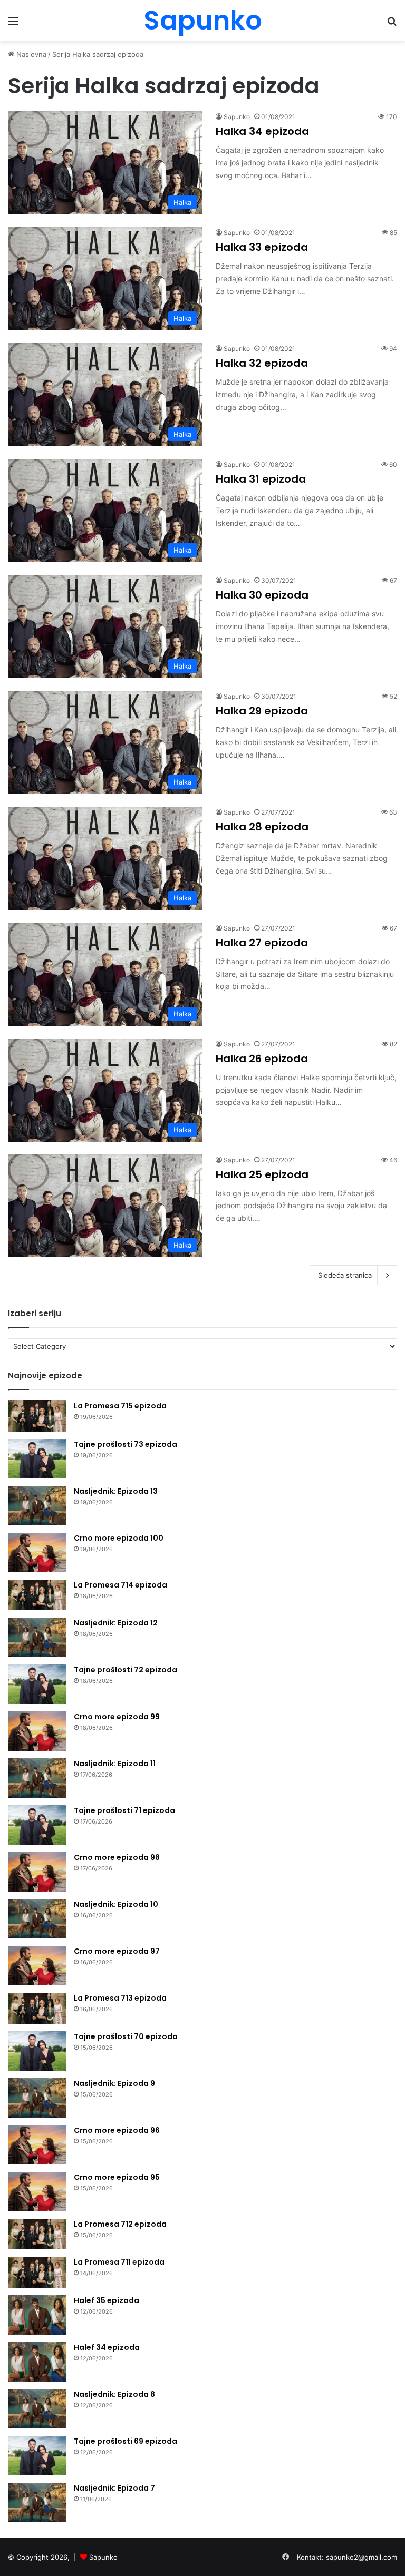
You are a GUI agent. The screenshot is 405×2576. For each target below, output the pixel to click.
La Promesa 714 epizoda (120, 1585)
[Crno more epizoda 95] (37, 2192)
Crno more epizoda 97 (117, 1951)
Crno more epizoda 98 (117, 1857)
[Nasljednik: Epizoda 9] (37, 2098)
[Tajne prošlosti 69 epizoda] (37, 2456)
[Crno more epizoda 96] (37, 2145)
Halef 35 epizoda (107, 2300)
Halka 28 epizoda (262, 827)
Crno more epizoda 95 (117, 2177)
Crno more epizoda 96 (117, 2130)
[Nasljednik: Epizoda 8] (37, 2409)
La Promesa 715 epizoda (120, 1406)
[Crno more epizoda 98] (37, 1872)
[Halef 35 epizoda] (37, 2315)
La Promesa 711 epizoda (119, 2262)
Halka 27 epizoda (262, 943)
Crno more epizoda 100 (119, 1538)
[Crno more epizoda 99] (37, 1731)
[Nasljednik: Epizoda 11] (37, 1778)
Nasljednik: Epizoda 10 (116, 1904)
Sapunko (237, 117)
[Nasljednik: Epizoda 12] (37, 1637)
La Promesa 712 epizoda (120, 2224)
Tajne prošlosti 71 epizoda (124, 1810)
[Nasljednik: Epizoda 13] (37, 1506)
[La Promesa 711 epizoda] (37, 2272)
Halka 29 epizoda (262, 711)
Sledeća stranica (345, 1275)
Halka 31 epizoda (261, 479)
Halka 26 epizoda (262, 1059)
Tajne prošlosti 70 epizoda (126, 2036)
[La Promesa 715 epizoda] (37, 1416)
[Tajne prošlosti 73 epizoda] (37, 1459)
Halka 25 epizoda (262, 1174)
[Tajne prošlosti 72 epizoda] (37, 1684)
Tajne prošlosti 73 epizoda (126, 1444)
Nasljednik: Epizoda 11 (115, 1764)
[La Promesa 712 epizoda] (37, 2234)
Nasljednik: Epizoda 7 (114, 2488)
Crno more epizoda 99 (117, 1717)
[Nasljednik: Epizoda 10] (37, 1919)
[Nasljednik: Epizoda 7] (37, 2502)
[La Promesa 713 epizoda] (37, 2008)
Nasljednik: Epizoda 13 (116, 1491)
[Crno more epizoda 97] (37, 1966)
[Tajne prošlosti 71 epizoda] (37, 1825)
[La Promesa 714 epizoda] (37, 1595)
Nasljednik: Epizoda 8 (114, 2394)
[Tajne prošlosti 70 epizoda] (37, 2051)
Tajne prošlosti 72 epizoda (126, 1670)
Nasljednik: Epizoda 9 (114, 2083)
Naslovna (30, 54)
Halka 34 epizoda (262, 131)
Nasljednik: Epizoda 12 (116, 1623)
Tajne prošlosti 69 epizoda (126, 2441)
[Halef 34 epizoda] (37, 2362)
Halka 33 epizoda (262, 247)
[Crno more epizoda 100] (37, 1553)
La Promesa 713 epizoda (120, 1998)
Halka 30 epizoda (262, 595)
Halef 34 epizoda (107, 2347)
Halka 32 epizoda (262, 363)
